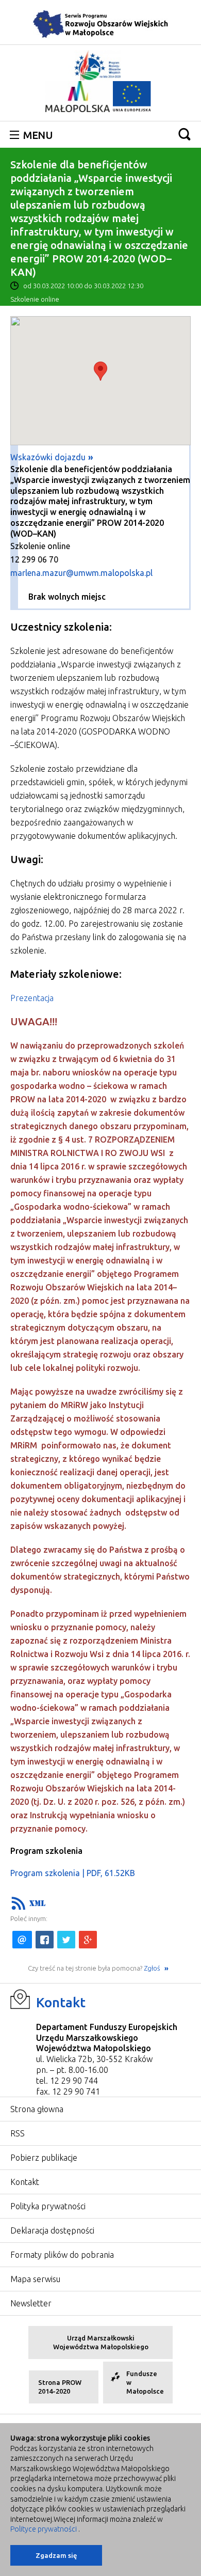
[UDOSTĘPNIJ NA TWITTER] (66, 1940)
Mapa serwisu (35, 2279)
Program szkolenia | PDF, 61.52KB (73, 1873)
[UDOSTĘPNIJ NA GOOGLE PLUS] (88, 1940)
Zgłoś (153, 1968)
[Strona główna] (100, 24)
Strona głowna (37, 2109)
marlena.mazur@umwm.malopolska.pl (81, 573)
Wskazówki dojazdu (48, 457)
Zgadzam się (56, 2555)
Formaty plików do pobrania (62, 2255)
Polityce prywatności (44, 2529)
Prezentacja (32, 998)
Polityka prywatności (48, 2206)
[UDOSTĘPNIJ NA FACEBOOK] (45, 1940)
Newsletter (31, 2303)
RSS (18, 2133)
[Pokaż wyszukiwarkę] (185, 134)
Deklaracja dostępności (52, 2230)
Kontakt (61, 2002)
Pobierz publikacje (44, 2158)
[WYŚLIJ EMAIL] (22, 1940)
